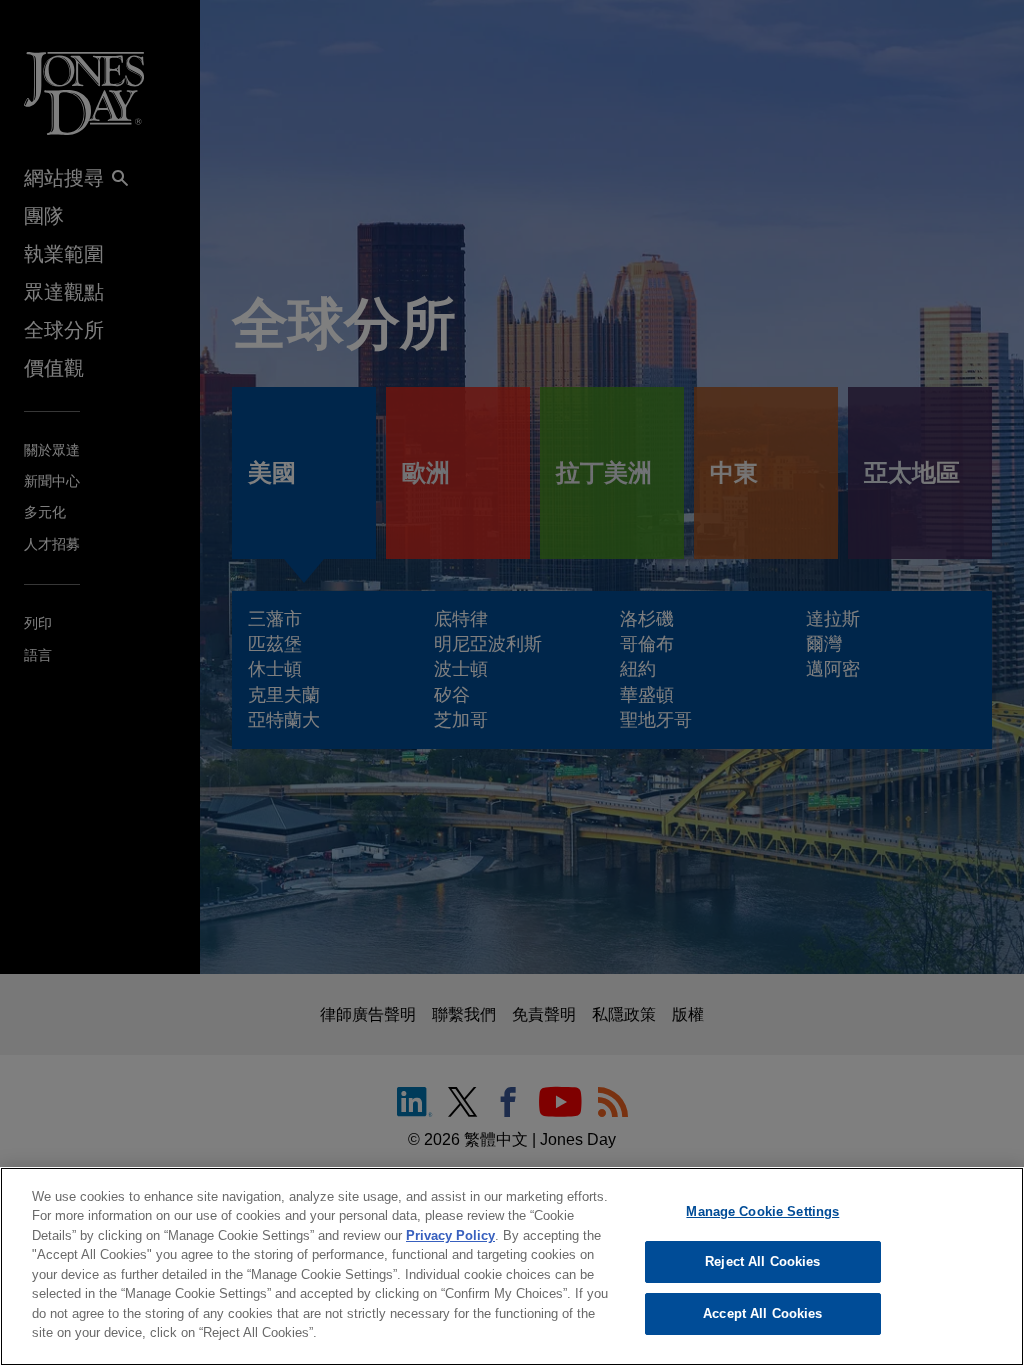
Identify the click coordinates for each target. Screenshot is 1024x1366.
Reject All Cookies (762, 1261)
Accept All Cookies (762, 1313)
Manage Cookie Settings (762, 1211)
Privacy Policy (450, 1235)
